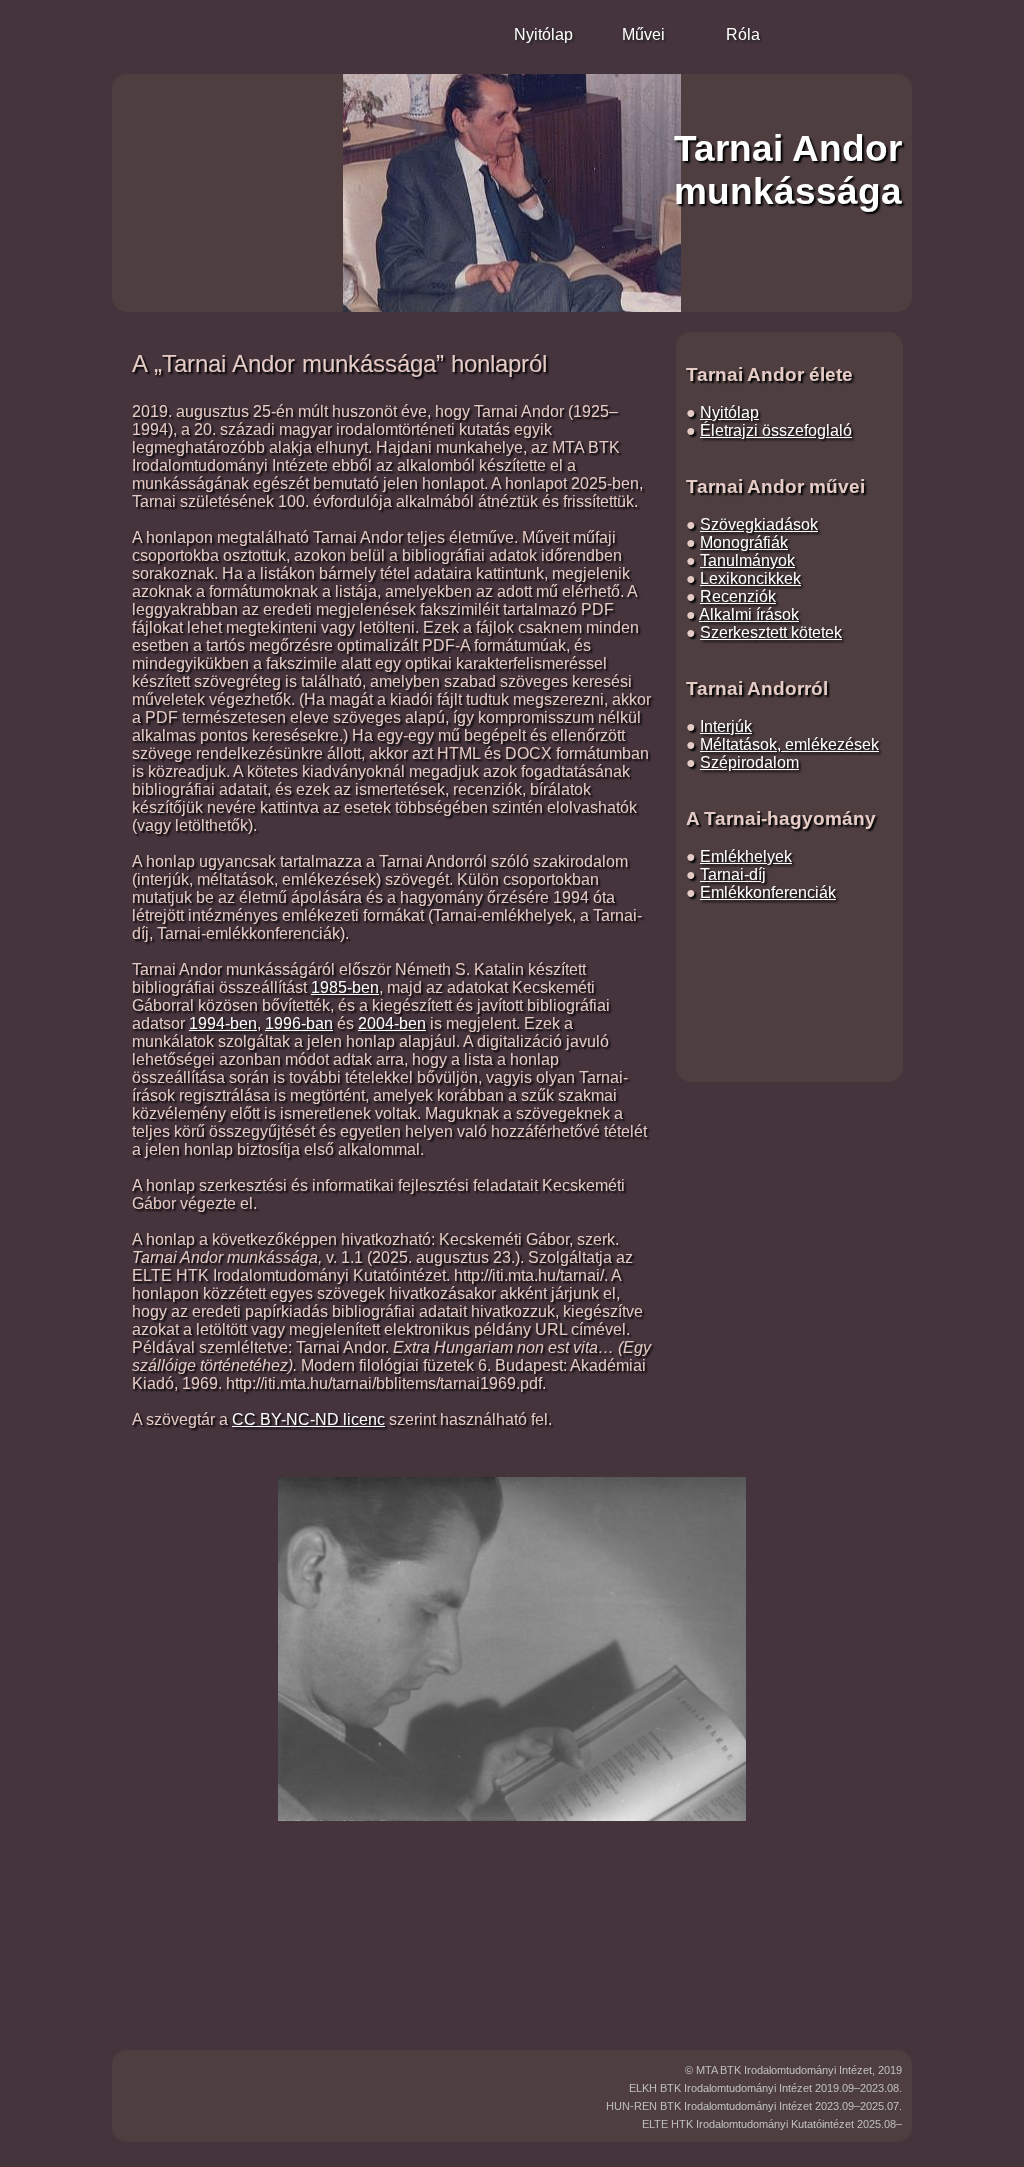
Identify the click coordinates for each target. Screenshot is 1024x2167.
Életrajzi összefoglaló (776, 430)
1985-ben (345, 987)
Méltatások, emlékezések (789, 744)
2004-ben (392, 1023)
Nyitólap (729, 412)
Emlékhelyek (746, 856)
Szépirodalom (749, 762)
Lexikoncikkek (750, 578)
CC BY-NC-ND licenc (308, 1419)
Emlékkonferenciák (768, 892)
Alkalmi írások (749, 614)
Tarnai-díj (733, 874)
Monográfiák (744, 542)
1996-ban (299, 1023)
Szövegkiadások (759, 524)
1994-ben (223, 1023)
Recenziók (738, 596)
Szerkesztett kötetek (771, 632)
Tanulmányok (747, 560)
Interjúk (726, 726)
